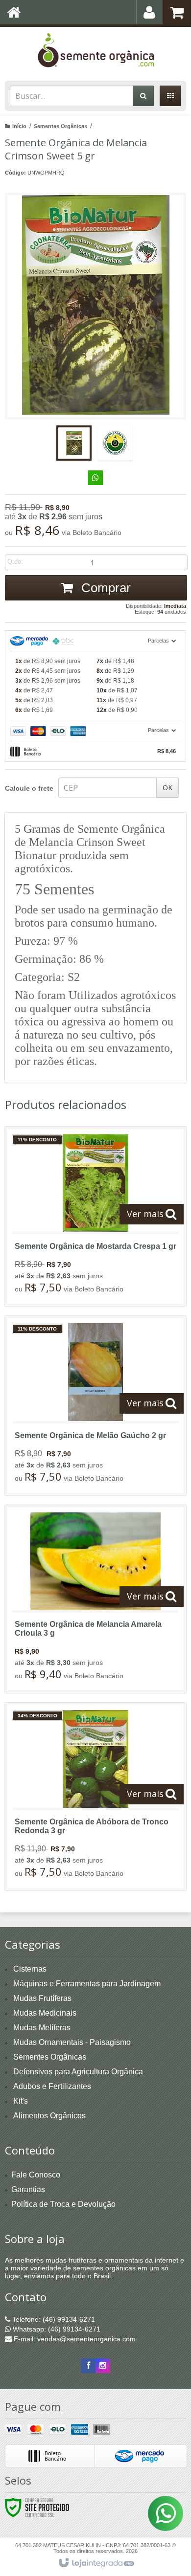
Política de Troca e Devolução (63, 2204)
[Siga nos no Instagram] (103, 2366)
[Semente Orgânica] (95, 51)
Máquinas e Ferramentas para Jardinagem (87, 1984)
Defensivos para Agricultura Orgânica (78, 2072)
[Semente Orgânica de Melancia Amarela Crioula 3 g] (95, 1599)
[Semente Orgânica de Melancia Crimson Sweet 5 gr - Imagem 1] (74, 443)
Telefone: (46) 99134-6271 (53, 2319)
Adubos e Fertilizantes (52, 2086)
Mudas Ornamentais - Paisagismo (72, 2042)
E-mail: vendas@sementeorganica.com (74, 2339)
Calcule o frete (29, 788)
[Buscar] (143, 96)
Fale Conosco (36, 2175)
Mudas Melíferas (42, 2028)
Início (19, 126)
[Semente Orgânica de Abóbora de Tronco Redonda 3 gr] (95, 1797)
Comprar (104, 588)
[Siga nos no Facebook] (88, 2366)
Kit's (21, 2101)
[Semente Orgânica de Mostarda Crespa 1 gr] (95, 1216)
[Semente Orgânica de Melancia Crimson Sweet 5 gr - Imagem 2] (115, 443)
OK (167, 788)
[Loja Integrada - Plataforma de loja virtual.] (96, 2563)
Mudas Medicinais (45, 2013)
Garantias (28, 2189)
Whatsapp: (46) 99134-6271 (56, 2329)
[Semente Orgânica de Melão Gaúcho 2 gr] (95, 1406)
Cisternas (30, 1969)
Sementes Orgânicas (60, 126)
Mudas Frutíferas (42, 1998)
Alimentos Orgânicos (49, 2116)
